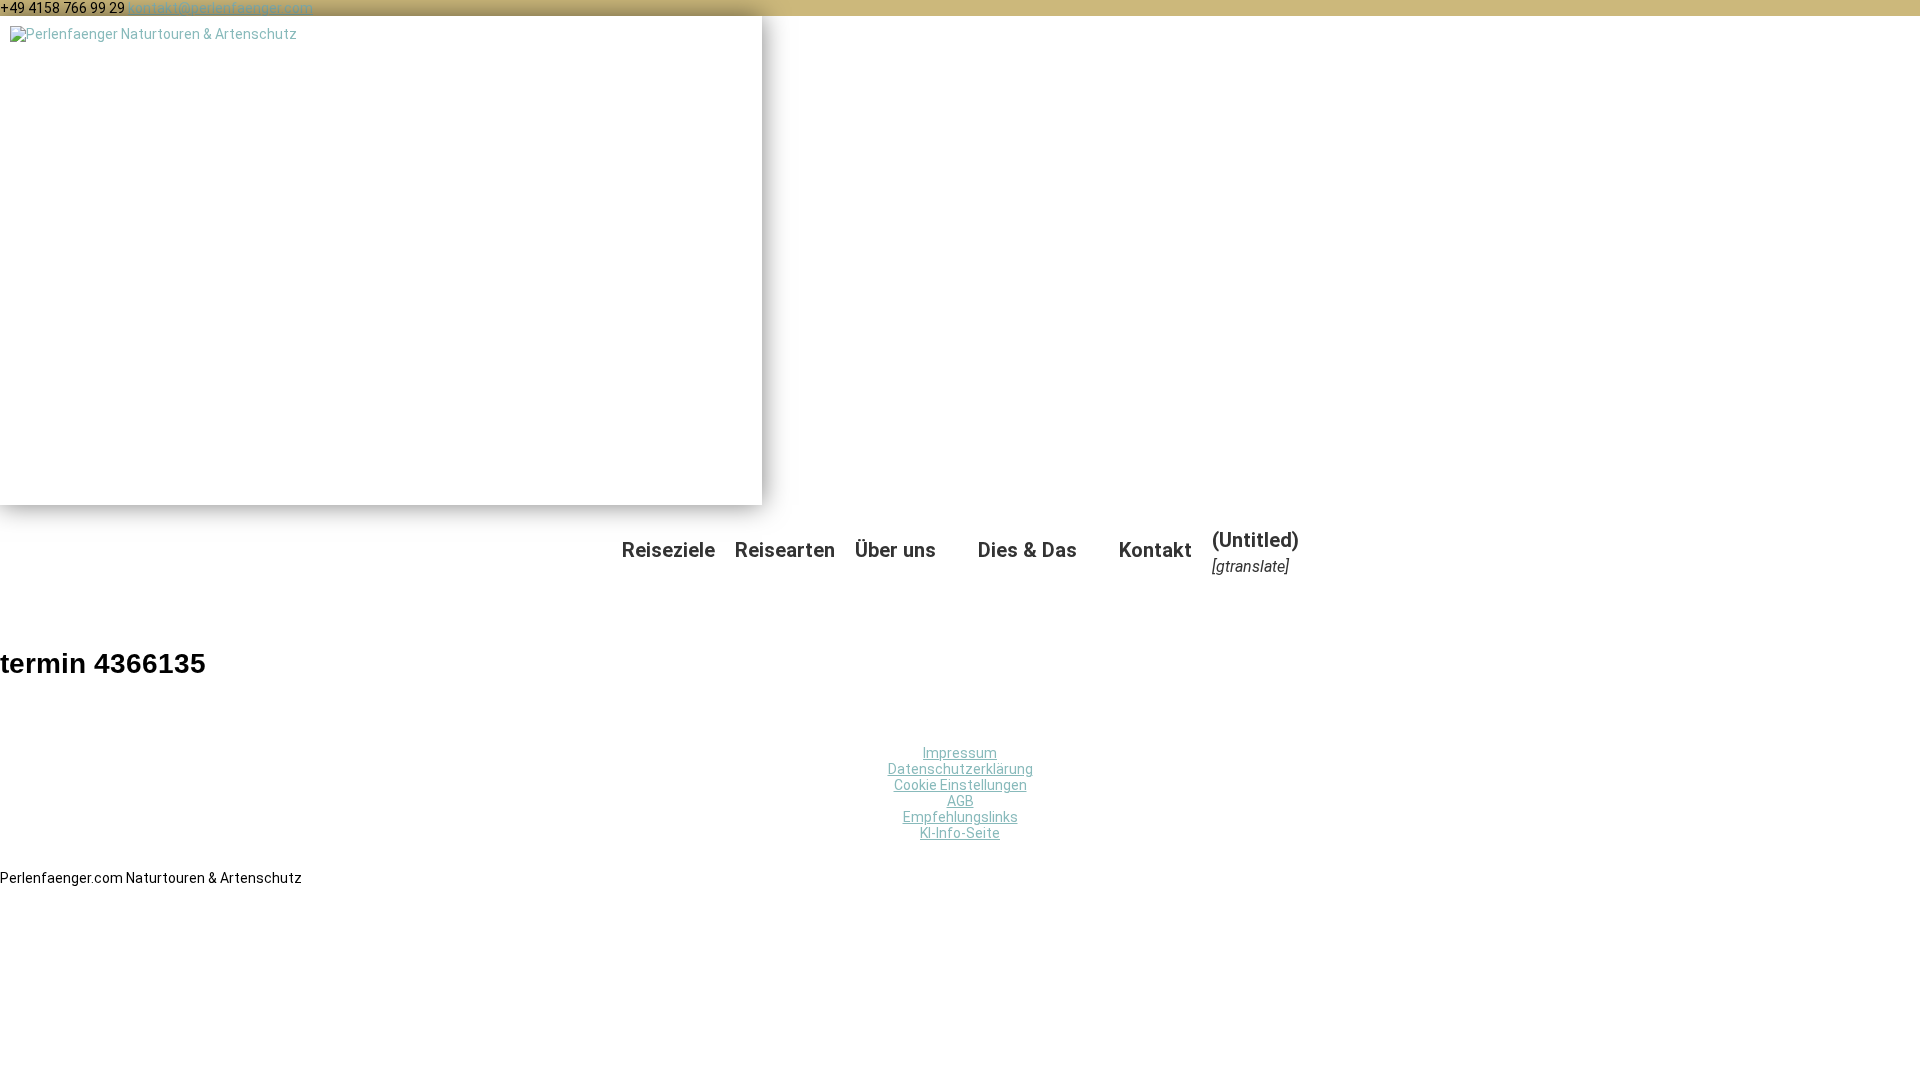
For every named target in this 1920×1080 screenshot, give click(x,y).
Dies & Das (1027, 550)
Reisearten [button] (785, 550)
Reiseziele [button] (668, 550)
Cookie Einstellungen (960, 785)
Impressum (960, 753)
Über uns (895, 550)
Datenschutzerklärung (960, 769)
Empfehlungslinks (960, 817)
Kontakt (1155, 550)
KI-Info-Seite (960, 833)
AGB (960, 801)
